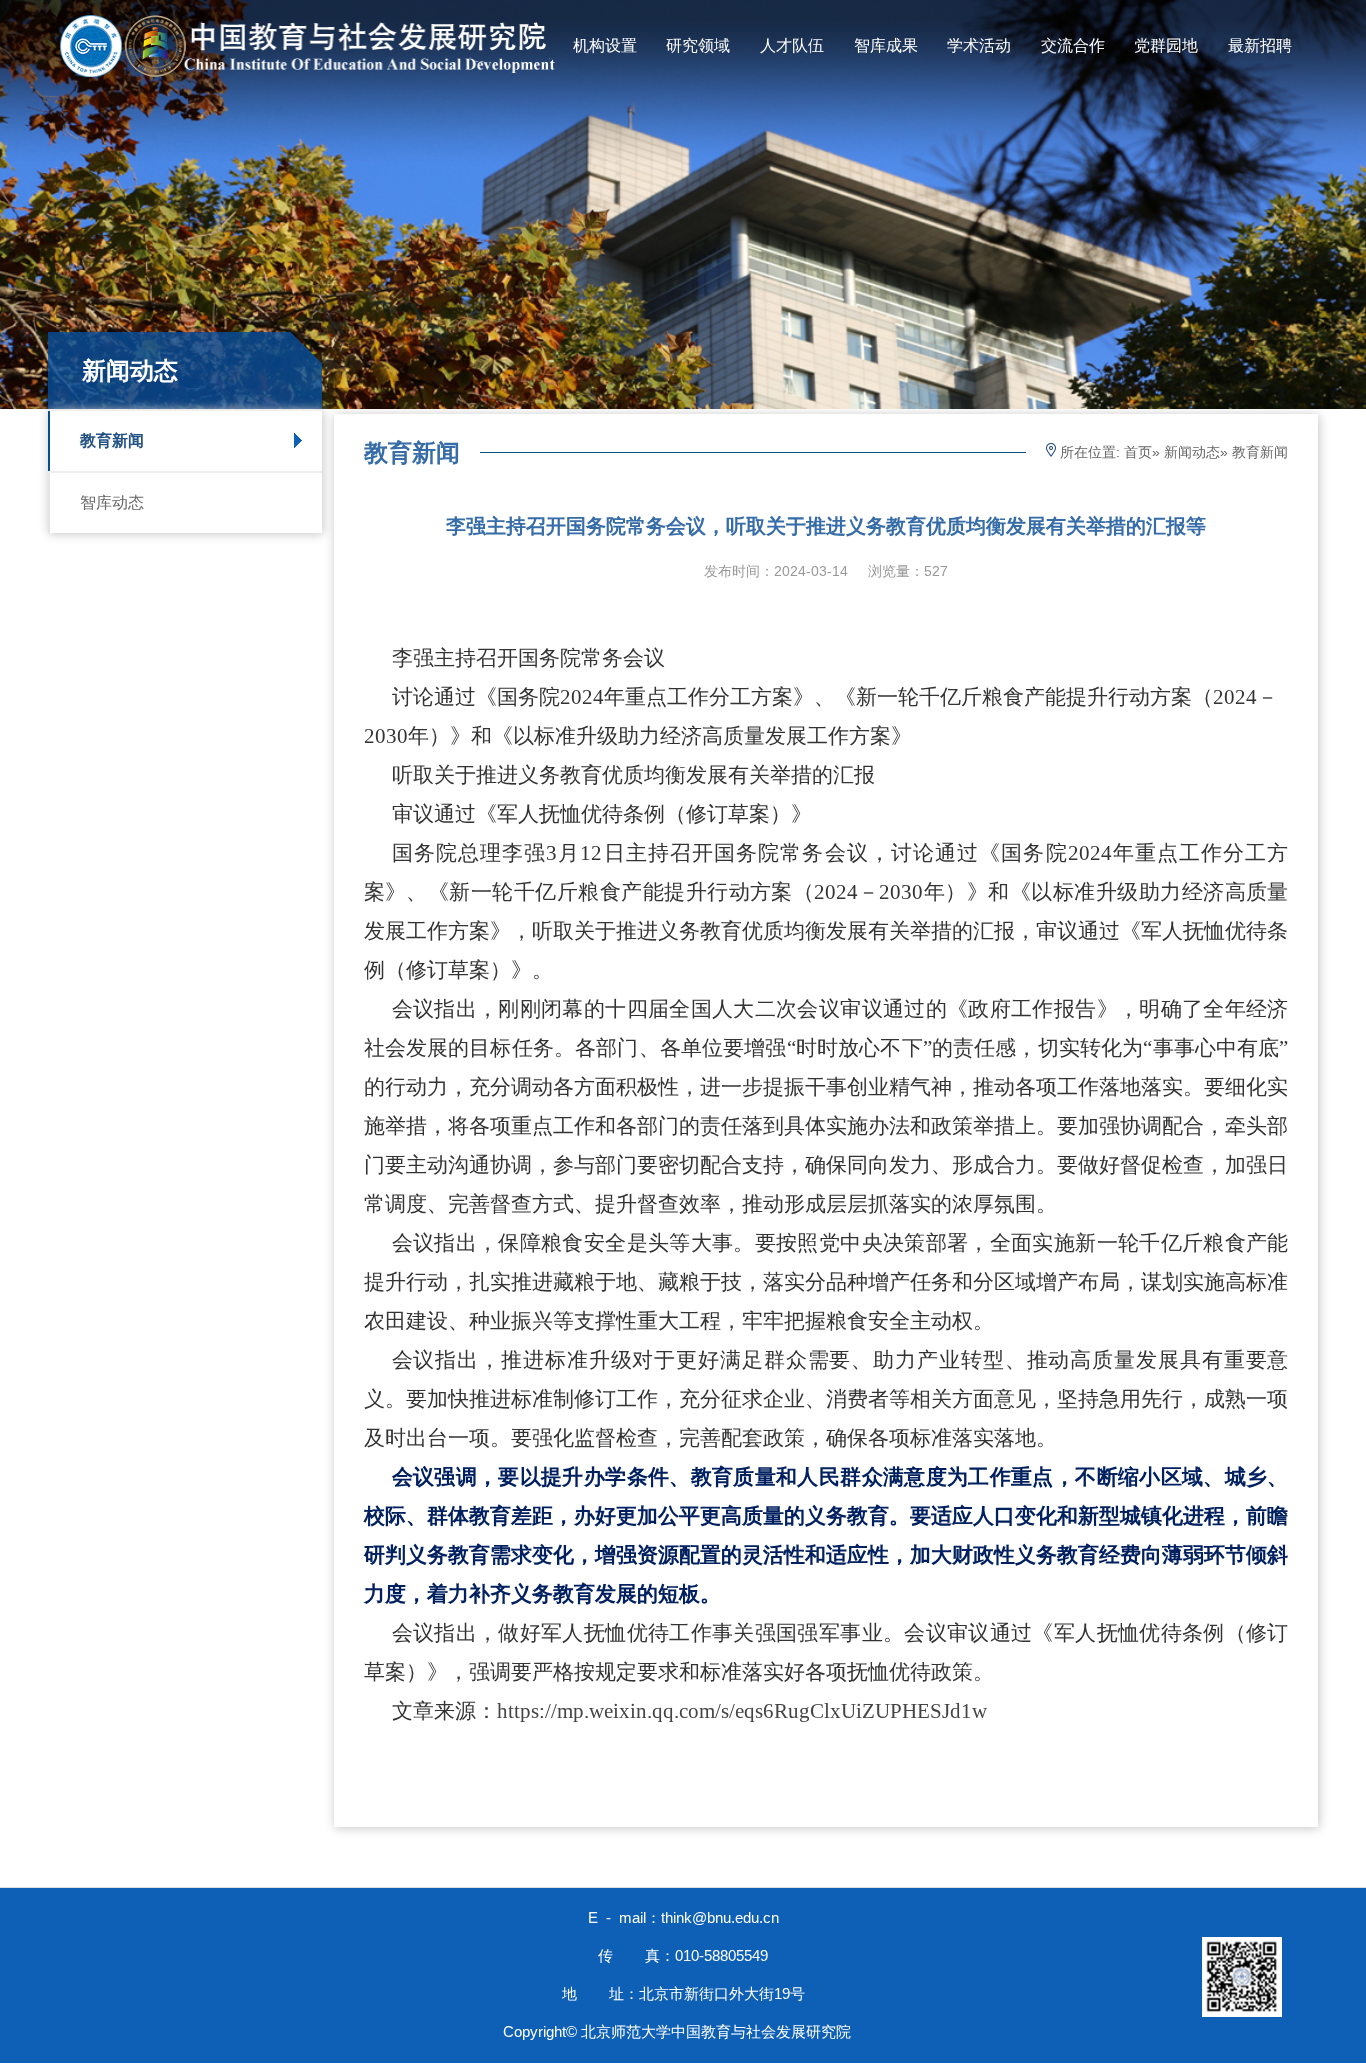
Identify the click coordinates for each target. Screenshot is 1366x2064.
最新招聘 (1260, 45)
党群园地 (1166, 45)
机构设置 (605, 45)
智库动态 (112, 502)
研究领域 (698, 45)
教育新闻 (112, 440)
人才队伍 (792, 45)
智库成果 (886, 45)
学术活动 (979, 45)
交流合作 (1073, 45)
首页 (1138, 452)
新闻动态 (1192, 452)
